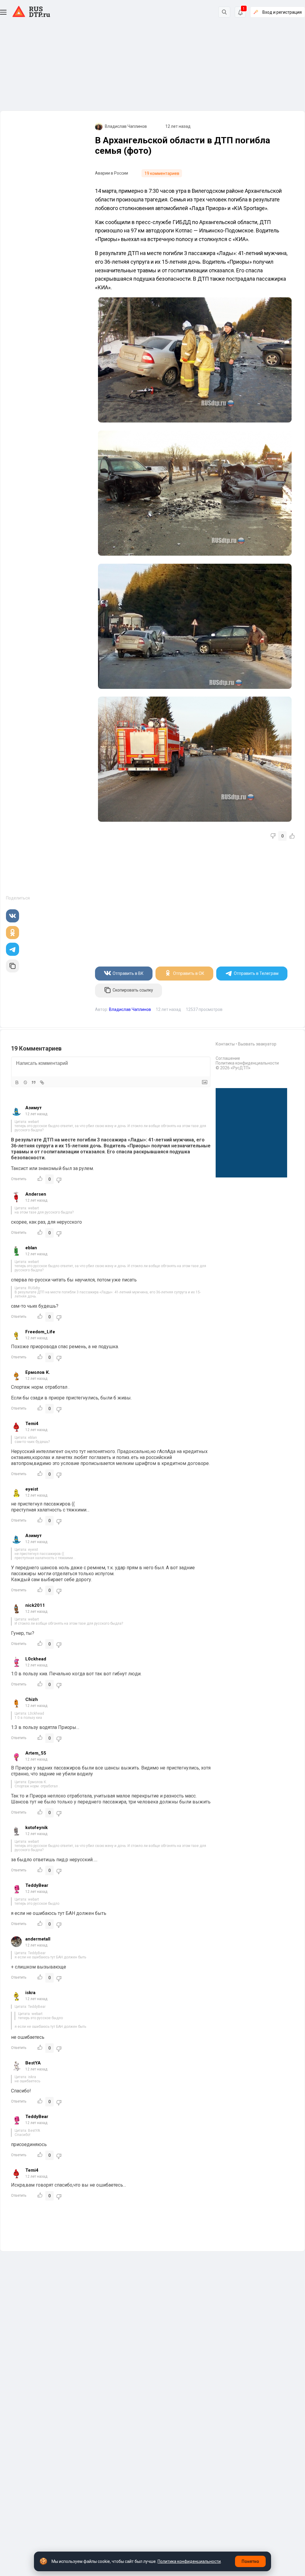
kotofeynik (36, 1828)
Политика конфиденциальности (247, 1063)
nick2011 (35, 1605)
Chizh (32, 1699)
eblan (31, 1248)
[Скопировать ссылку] (13, 966)
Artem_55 (36, 1753)
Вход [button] (282, 12)
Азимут (34, 1108)
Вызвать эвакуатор (257, 1044)
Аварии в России (112, 173)
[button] (3, 12)
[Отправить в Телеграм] (13, 949)
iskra (30, 1993)
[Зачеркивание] (25, 1082)
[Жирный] (17, 1082)
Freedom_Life (40, 1332)
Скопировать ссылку (133, 990)
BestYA (33, 2063)
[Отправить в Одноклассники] (13, 933)
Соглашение (228, 1058)
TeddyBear (37, 1885)
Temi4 (32, 1424)
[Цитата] (34, 1082)
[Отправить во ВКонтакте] (13, 916)
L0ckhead (36, 1659)
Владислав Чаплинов (126, 126)
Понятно (250, 2561)
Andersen (36, 1194)
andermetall (38, 1939)
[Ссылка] (42, 1082)
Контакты (225, 1044)
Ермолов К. (38, 1372)
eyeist (32, 1489)
